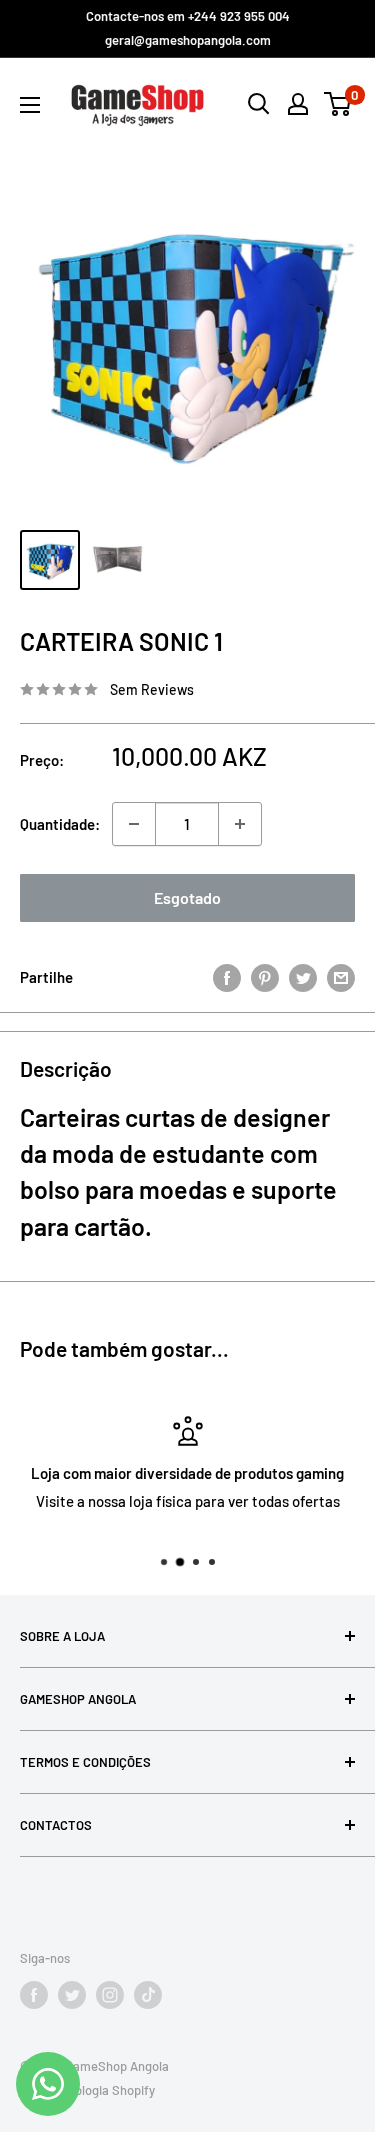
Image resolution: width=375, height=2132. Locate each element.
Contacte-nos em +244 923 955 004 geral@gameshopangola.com (188, 28)
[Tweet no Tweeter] (303, 977)
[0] (338, 104)
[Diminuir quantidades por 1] (134, 824)
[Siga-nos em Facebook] (34, 1995)
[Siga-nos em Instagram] (110, 1995)
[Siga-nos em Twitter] (72, 1995)
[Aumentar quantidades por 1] (240, 824)
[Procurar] (259, 104)
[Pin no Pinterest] (265, 977)
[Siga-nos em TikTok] (148, 1995)
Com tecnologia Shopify (87, 2090)
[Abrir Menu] (30, 105)
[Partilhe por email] (341, 977)
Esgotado (187, 897)
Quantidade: (60, 824)
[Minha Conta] (298, 104)
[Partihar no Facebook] (227, 977)
